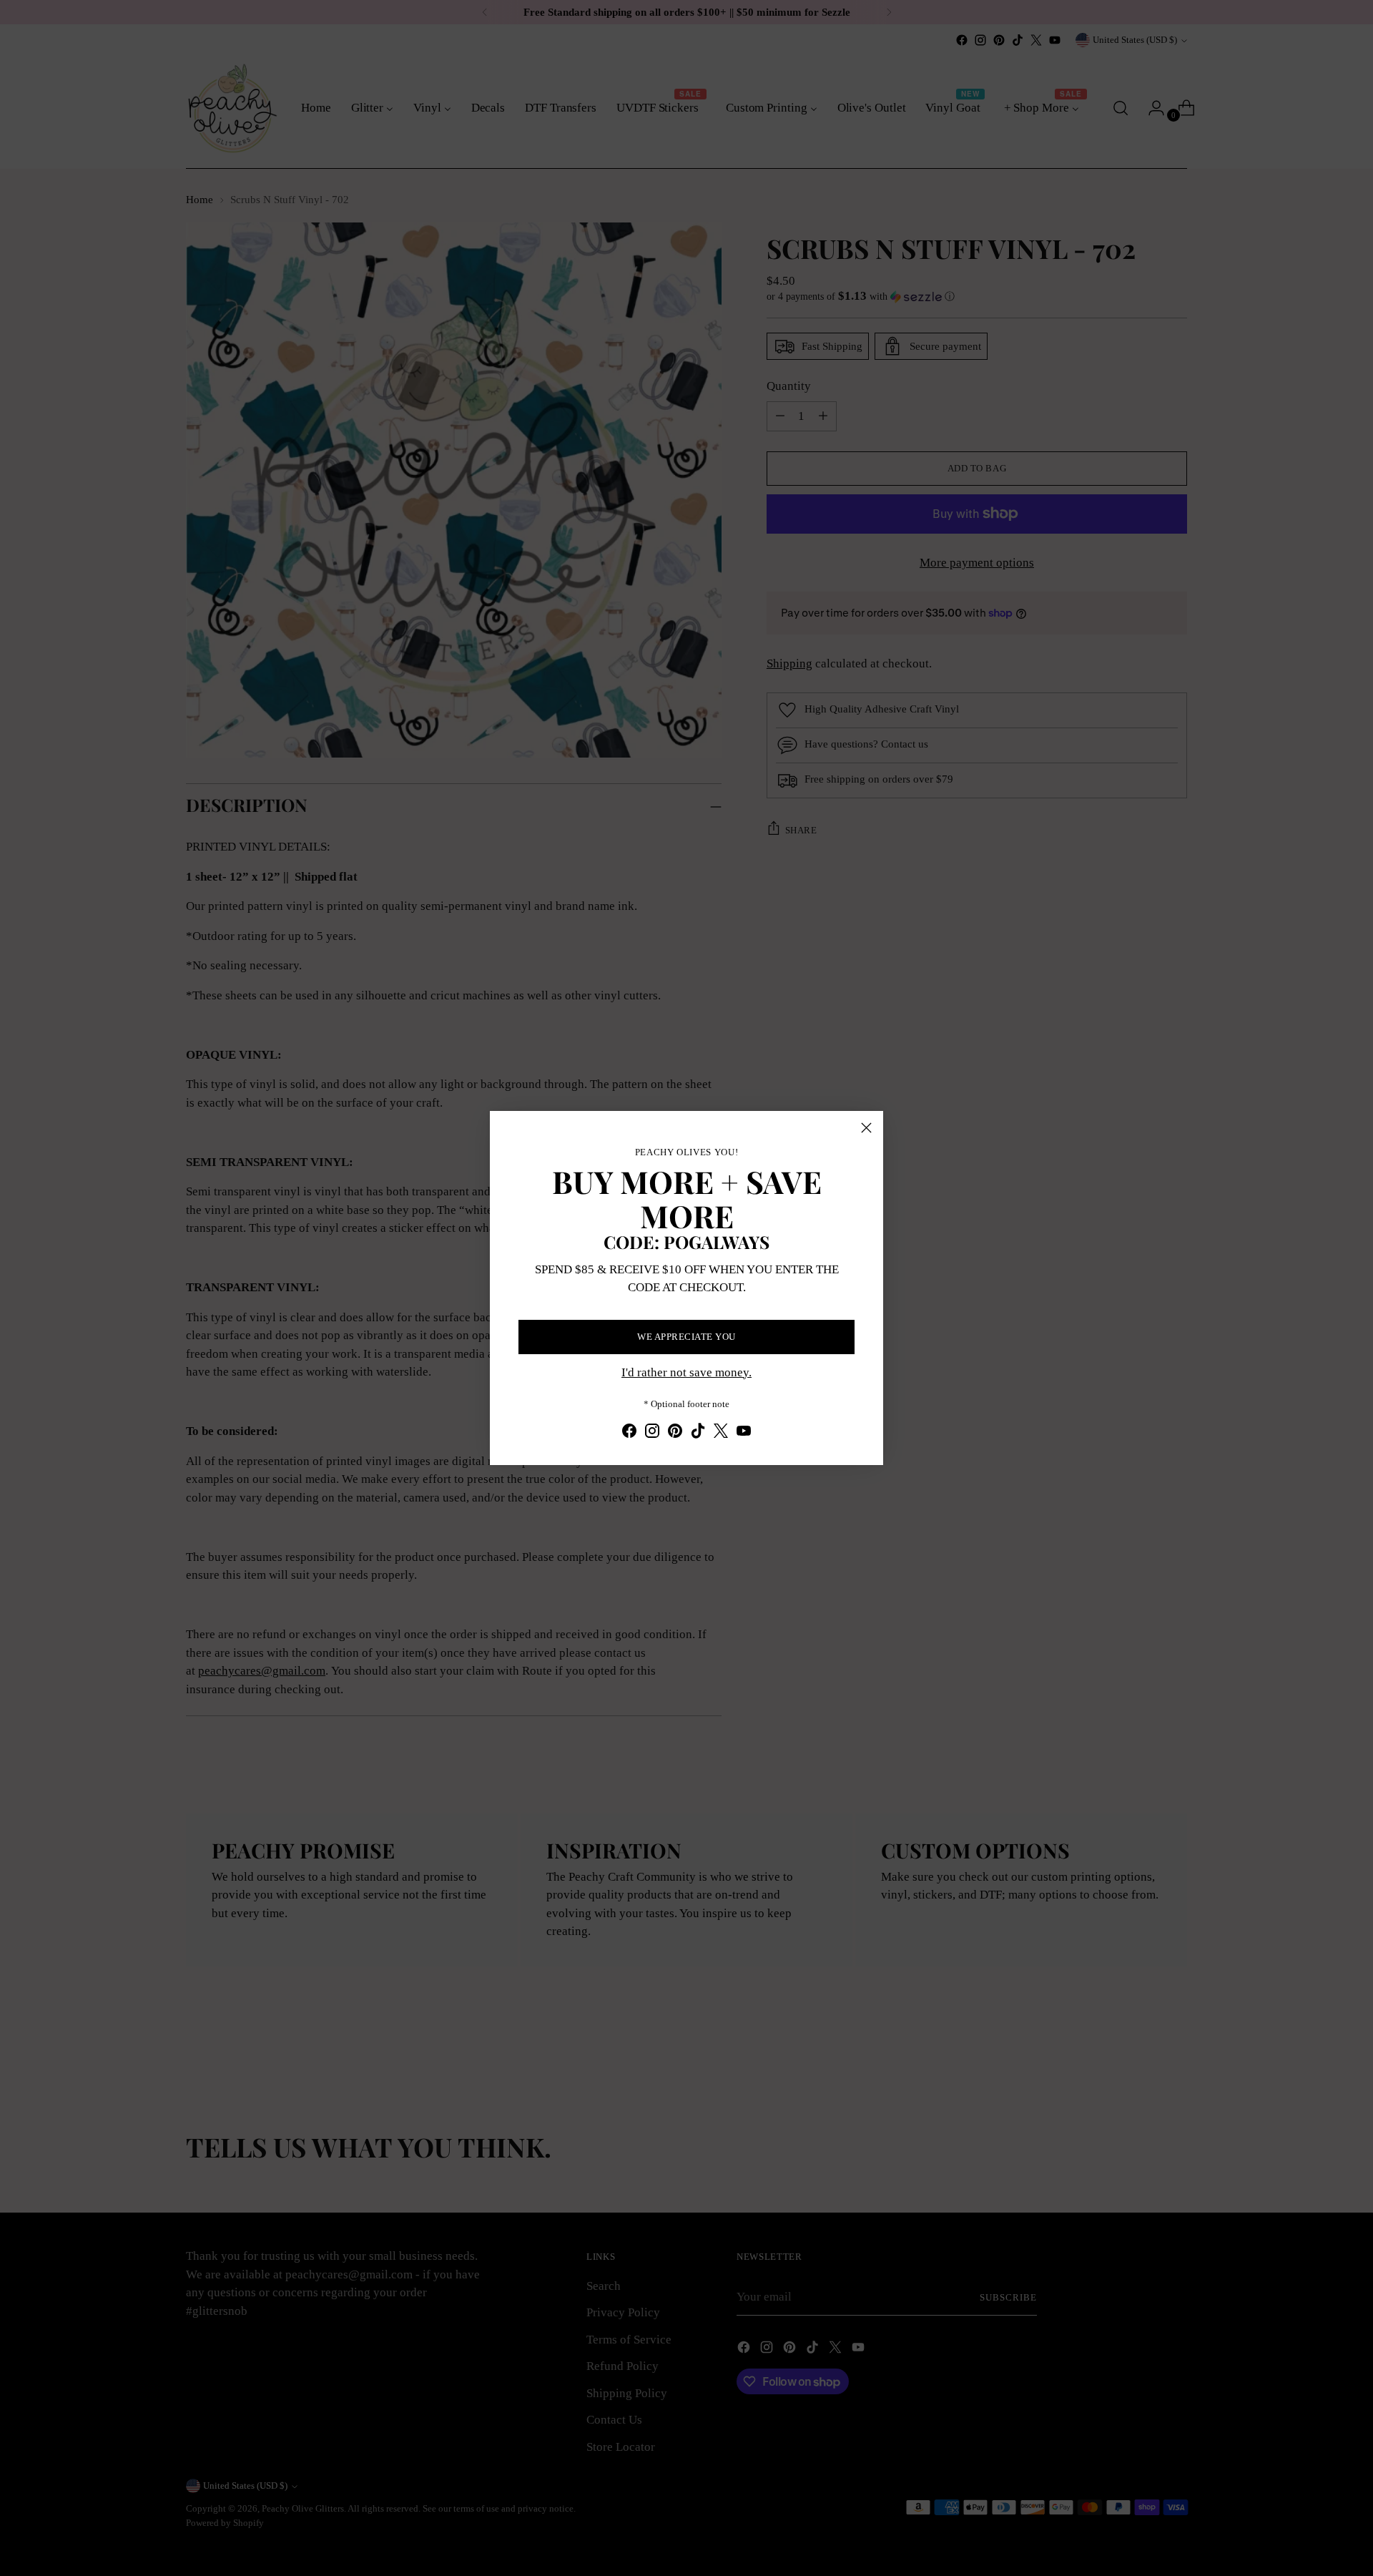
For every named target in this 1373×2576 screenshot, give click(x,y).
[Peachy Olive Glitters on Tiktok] (698, 1434)
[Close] (866, 1128)
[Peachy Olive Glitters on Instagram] (652, 1434)
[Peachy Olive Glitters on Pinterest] (675, 1434)
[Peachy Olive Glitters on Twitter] (721, 1434)
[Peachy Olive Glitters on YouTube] (744, 1434)
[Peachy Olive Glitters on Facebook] (629, 1434)
